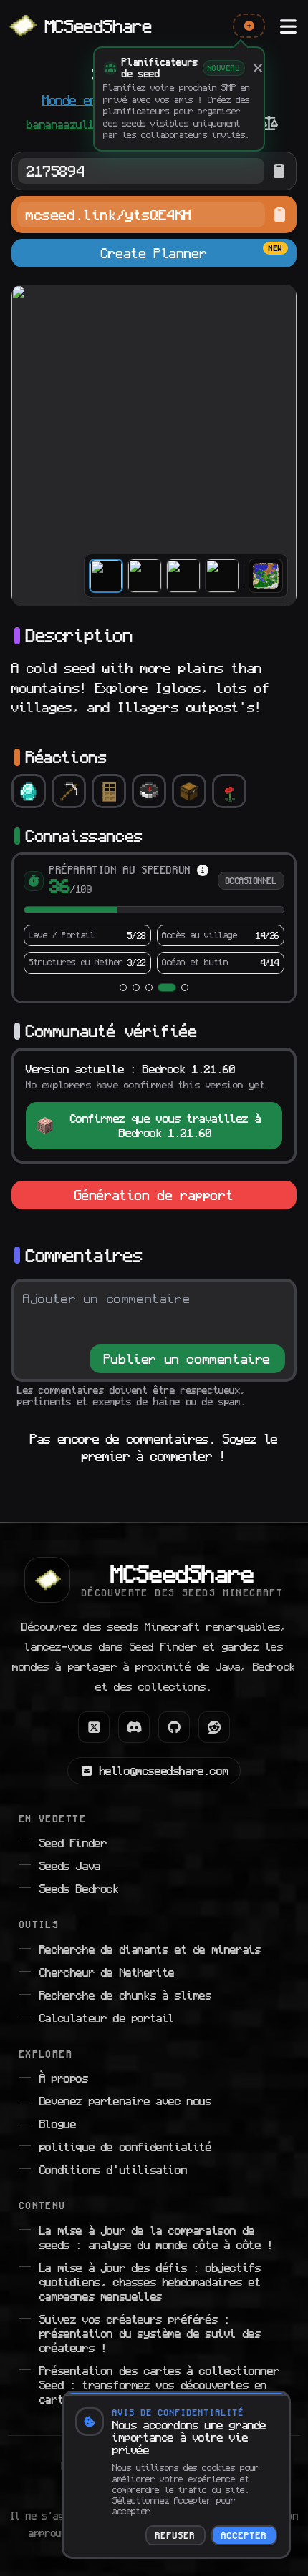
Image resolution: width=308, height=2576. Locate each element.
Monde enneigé (87, 100)
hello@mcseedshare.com (164, 1759)
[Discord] (134, 1716)
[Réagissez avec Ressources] (69, 791)
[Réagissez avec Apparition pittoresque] (229, 791)
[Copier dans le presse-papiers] (279, 171)
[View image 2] (145, 576)
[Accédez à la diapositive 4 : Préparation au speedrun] (162, 976)
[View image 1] (106, 576)
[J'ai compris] (258, 68)
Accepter (244, 2535)
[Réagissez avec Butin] (189, 791)
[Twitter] (94, 1716)
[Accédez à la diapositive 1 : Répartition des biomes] (123, 976)
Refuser (175, 2535)
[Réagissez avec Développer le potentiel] (109, 791)
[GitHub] (174, 1716)
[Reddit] (214, 1716)
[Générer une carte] (266, 576)
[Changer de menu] (288, 26)
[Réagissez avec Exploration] (149, 791)
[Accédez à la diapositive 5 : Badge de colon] (180, 976)
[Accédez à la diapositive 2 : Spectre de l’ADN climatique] (136, 976)
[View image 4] (222, 576)
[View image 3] (183, 576)
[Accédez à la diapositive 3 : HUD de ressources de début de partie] (149, 976)
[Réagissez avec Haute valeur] (29, 791)
